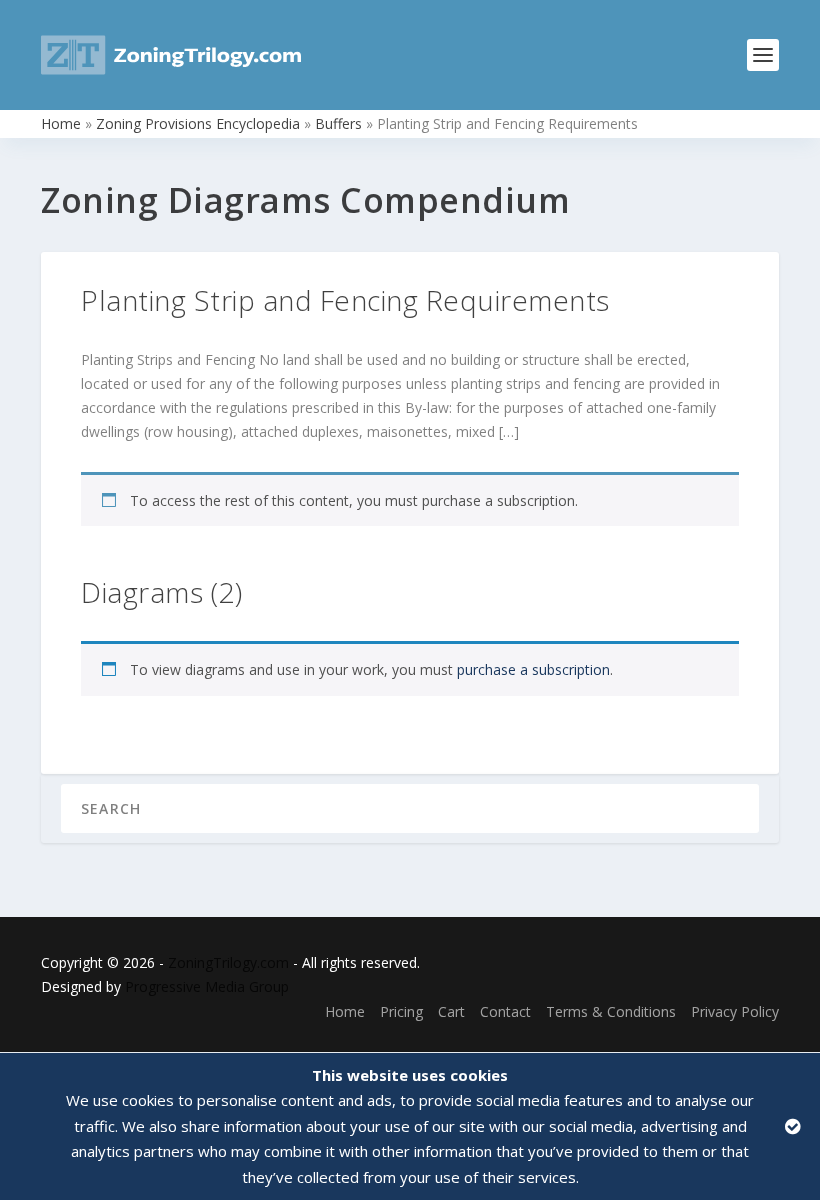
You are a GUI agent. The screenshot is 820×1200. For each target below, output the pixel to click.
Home (61, 123)
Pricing (401, 1011)
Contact (505, 1011)
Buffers (338, 123)
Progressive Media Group (207, 986)
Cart (451, 1011)
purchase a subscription (533, 669)
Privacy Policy (735, 1011)
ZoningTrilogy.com (228, 962)
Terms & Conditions (611, 1011)
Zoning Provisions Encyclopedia (198, 123)
